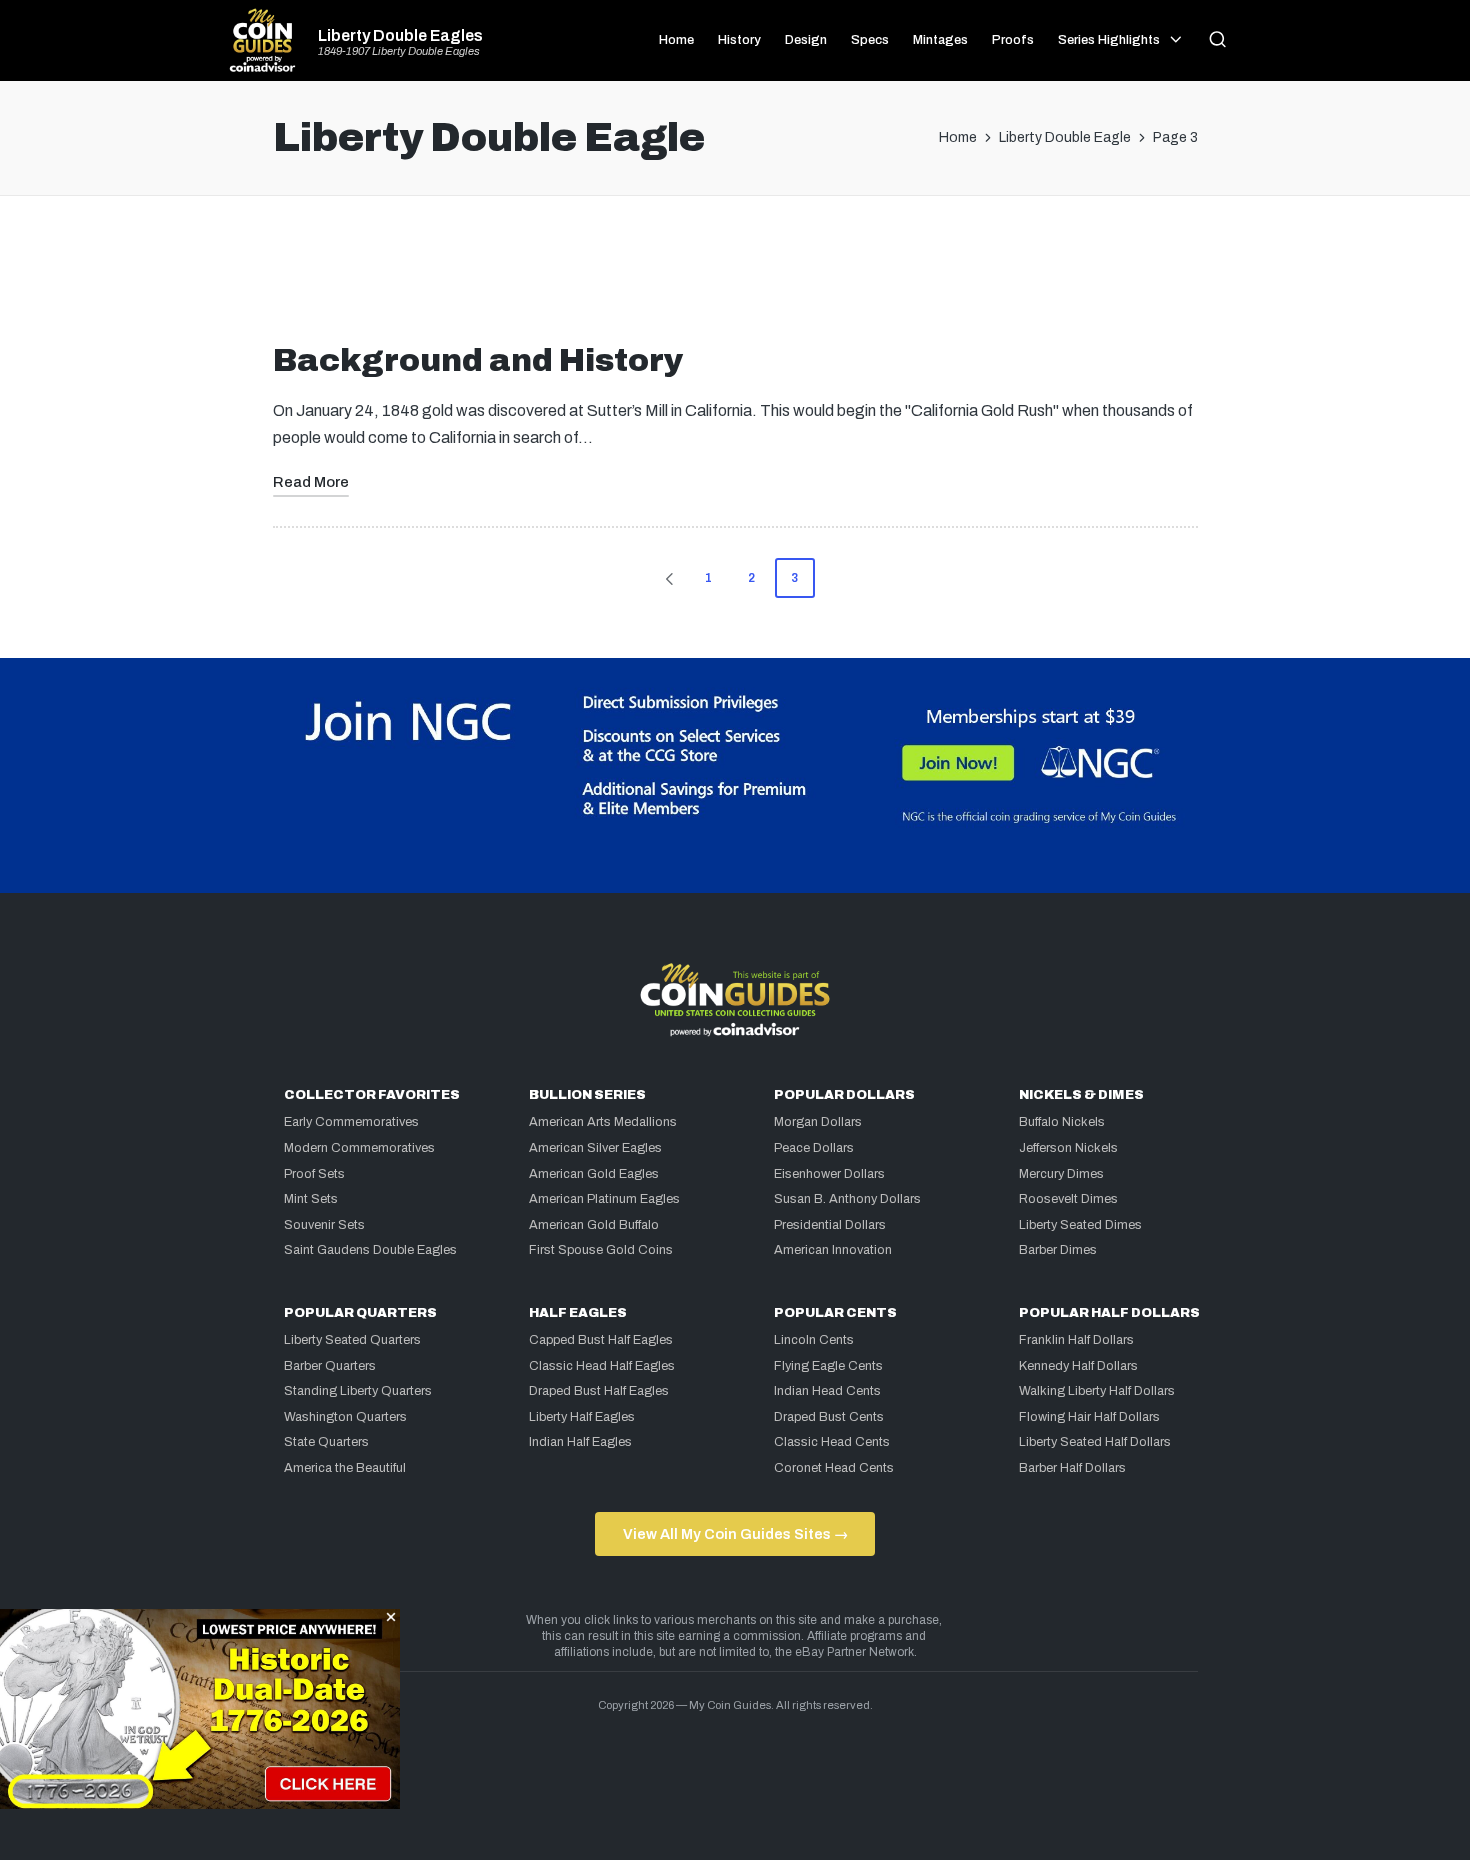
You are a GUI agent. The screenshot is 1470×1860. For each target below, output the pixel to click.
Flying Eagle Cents (828, 1366)
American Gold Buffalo (594, 1225)
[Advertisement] (735, 277)
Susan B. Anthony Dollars (847, 1199)
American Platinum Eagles (604, 1199)
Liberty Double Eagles (400, 36)
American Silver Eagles (595, 1148)
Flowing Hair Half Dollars (1089, 1417)
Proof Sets (314, 1174)
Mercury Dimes (1061, 1174)
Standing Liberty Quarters (358, 1391)
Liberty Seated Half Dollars (1095, 1442)
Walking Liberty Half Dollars (1097, 1391)
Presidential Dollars (830, 1225)
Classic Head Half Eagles (602, 1366)
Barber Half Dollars (1072, 1468)
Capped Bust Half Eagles (601, 1340)
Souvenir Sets (324, 1225)
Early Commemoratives (351, 1122)
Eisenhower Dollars (829, 1174)
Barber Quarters (330, 1366)
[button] (666, 578)
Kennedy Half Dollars (1078, 1366)
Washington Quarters (345, 1417)
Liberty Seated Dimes (1080, 1225)
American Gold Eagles (594, 1174)
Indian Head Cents (827, 1391)
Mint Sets (311, 1199)
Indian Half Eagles (580, 1442)
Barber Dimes (1058, 1250)
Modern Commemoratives (359, 1148)
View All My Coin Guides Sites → (735, 1534)
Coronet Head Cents (834, 1468)
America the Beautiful (345, 1468)
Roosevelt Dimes (1068, 1199)
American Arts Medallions (603, 1122)
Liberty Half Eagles (582, 1417)
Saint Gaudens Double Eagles (370, 1250)
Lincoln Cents (814, 1340)
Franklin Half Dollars (1076, 1340)
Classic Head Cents (832, 1442)
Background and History (478, 360)
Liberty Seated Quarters (352, 1340)
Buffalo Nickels (1062, 1122)
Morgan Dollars (818, 1122)
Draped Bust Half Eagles (599, 1391)
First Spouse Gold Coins (601, 1250)
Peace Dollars (814, 1148)
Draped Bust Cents (829, 1417)
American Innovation (833, 1250)
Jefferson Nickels (1068, 1148)
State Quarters (326, 1442)
